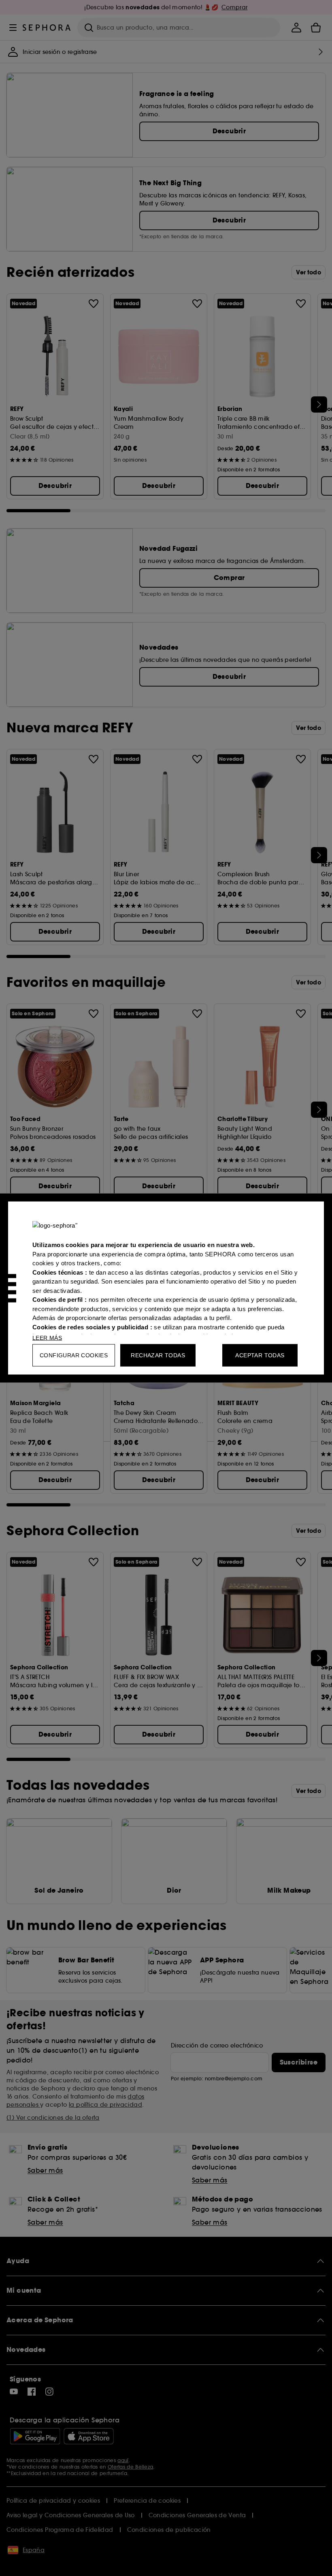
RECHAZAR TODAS (158, 1355)
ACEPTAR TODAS (260, 1355)
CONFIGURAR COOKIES (74, 1355)
